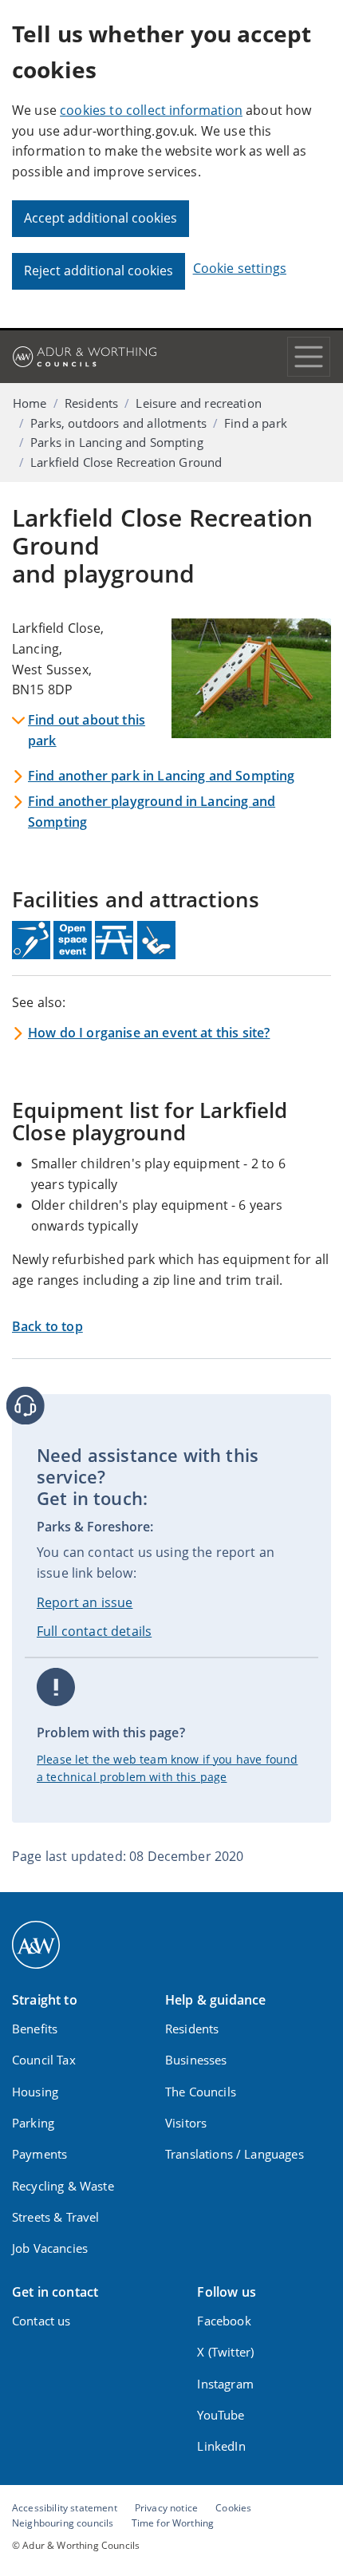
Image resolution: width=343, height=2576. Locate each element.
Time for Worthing (173, 2523)
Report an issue (85, 1602)
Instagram (225, 2384)
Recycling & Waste (63, 2186)
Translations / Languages (235, 2154)
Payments (39, 2154)
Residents (91, 403)
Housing (35, 2092)
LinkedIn (221, 2446)
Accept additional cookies (101, 218)
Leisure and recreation (199, 403)
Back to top (47, 1326)
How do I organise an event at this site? (149, 1033)
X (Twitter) (225, 2352)
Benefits (35, 2029)
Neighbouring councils (63, 2523)
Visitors (186, 2123)
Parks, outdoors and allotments (118, 423)
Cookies (233, 2507)
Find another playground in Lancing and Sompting (152, 812)
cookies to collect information (151, 110)
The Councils (201, 2092)
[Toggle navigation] (309, 357)
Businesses (196, 2060)
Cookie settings (240, 268)
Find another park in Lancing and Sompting (162, 776)
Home (30, 403)
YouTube (221, 2415)
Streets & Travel (56, 2217)
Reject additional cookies (99, 271)
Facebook (224, 2321)
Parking (33, 2123)
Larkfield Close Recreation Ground (126, 462)
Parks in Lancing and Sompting (117, 442)
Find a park (256, 423)
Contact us (41, 2321)
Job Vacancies (50, 2248)
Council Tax (44, 2060)
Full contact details (94, 1631)
